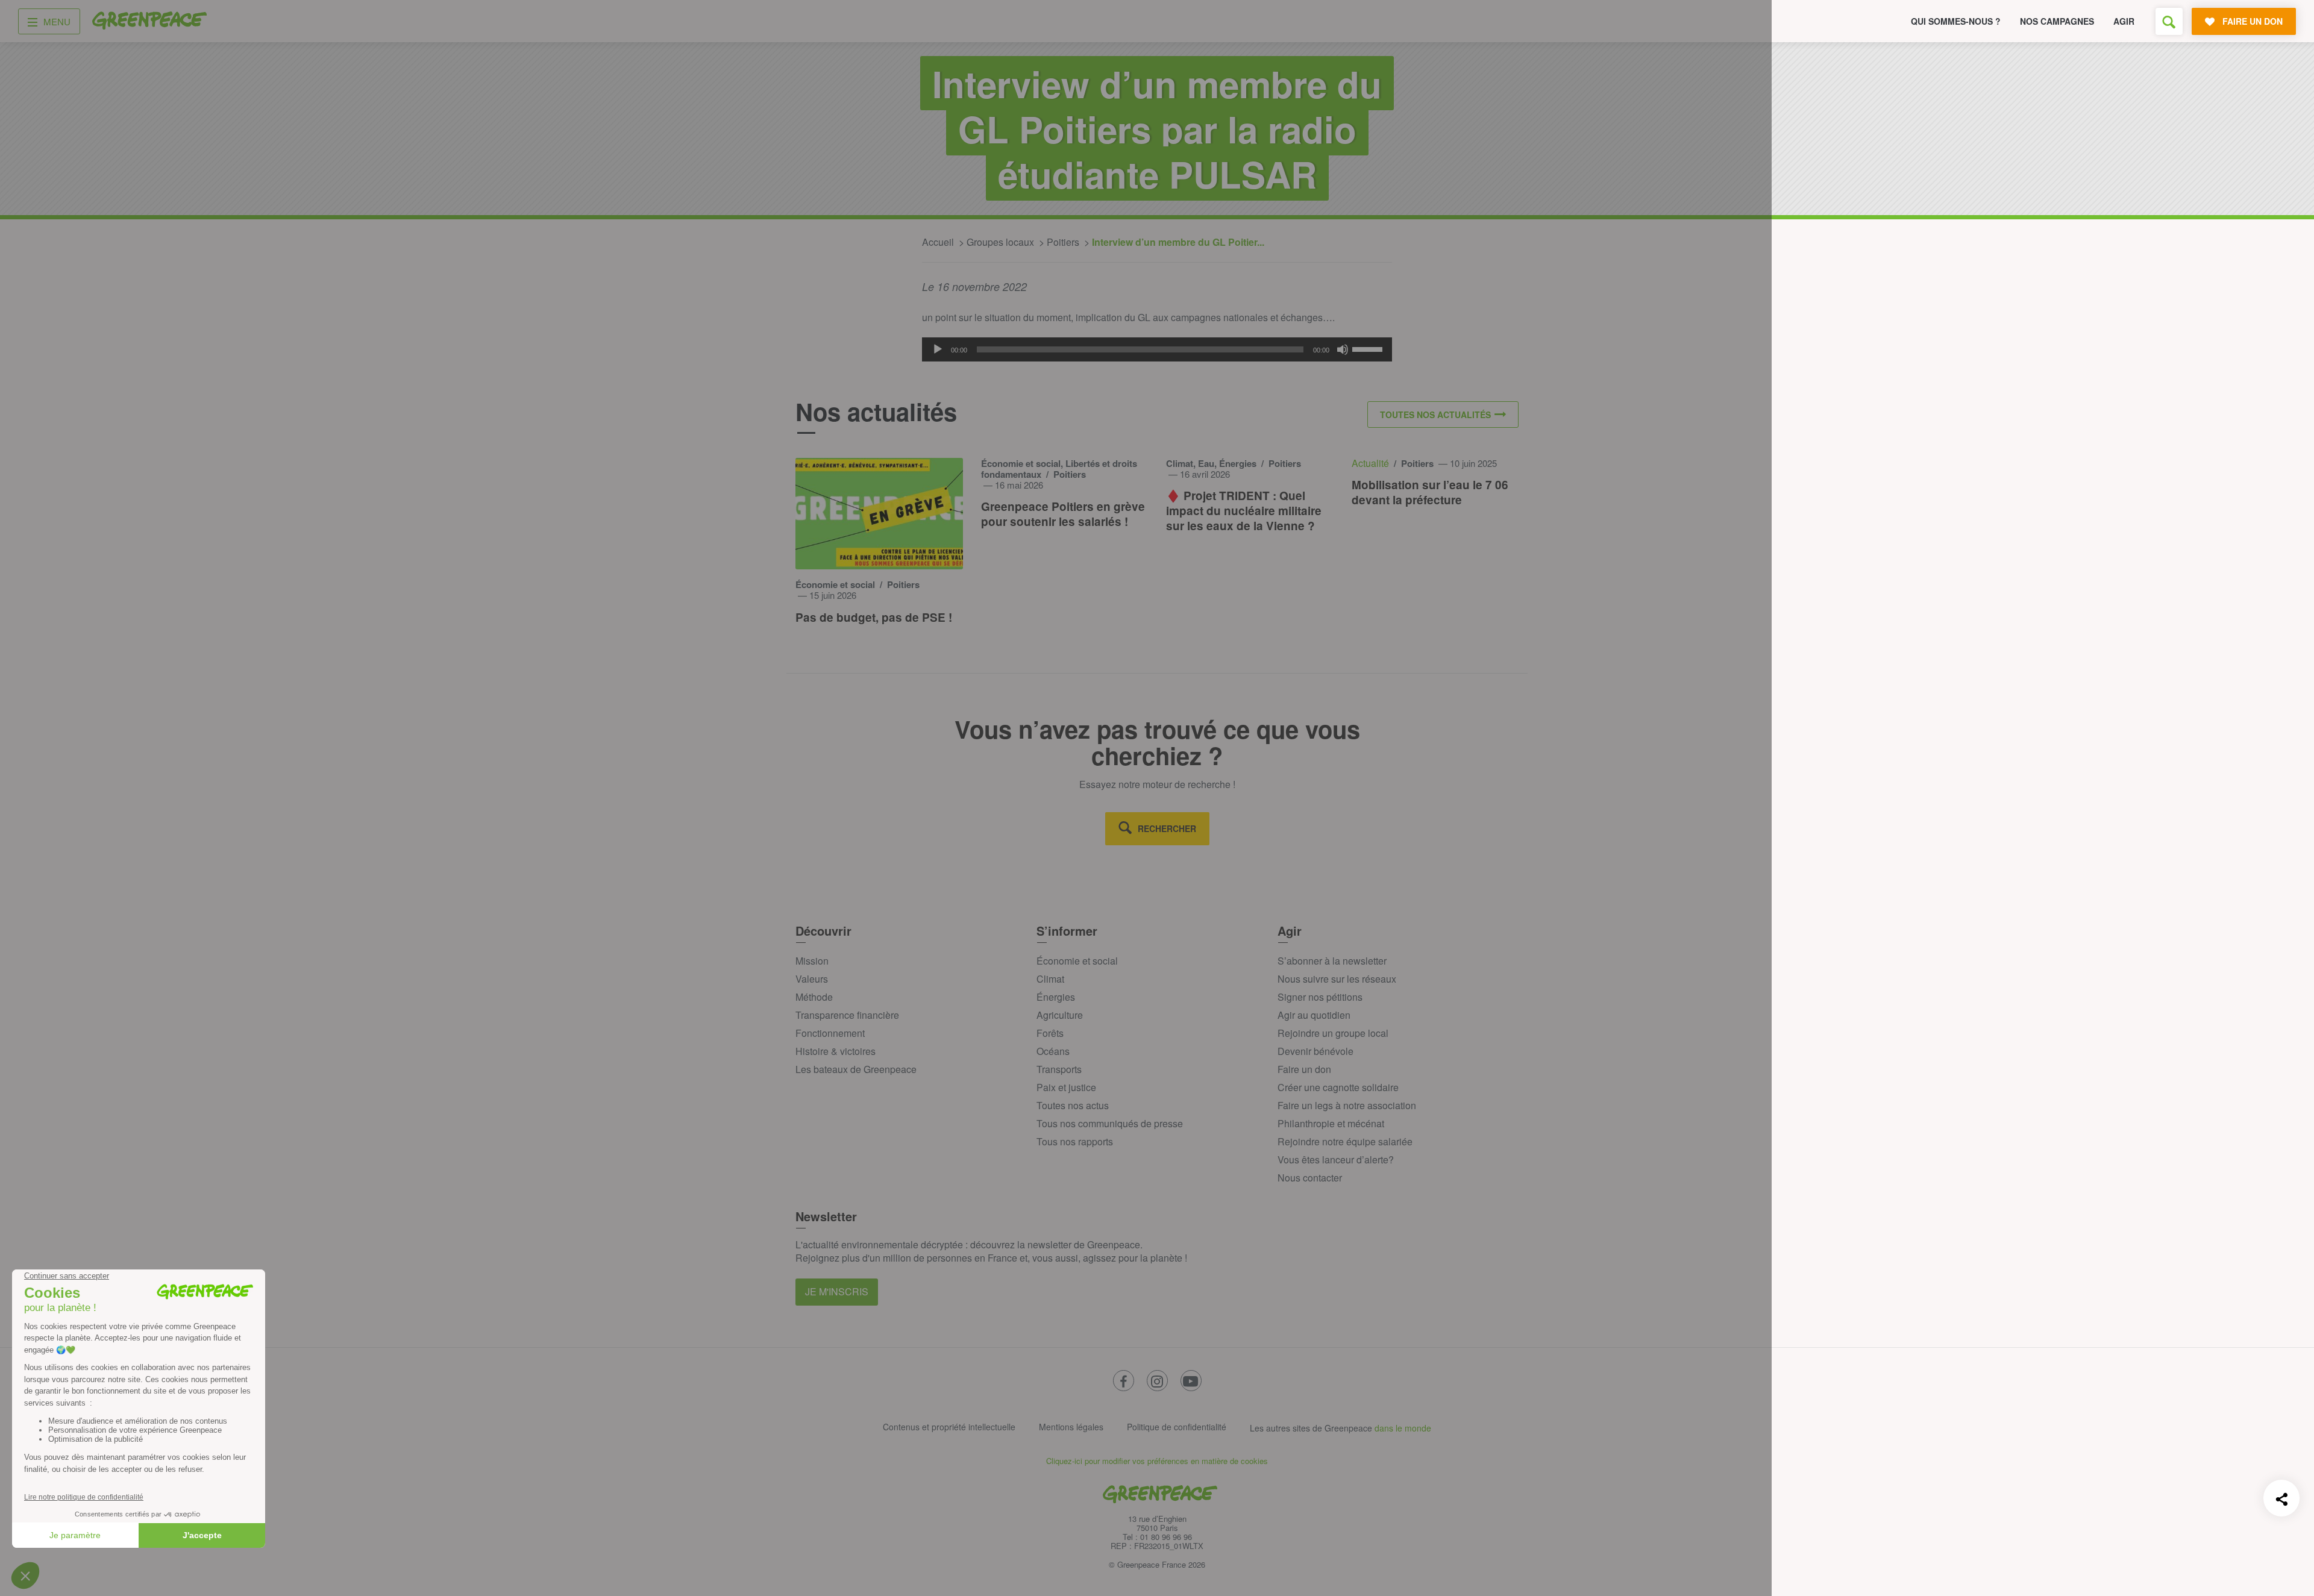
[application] (1157, 349)
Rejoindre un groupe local (1333, 1033)
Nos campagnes (2057, 21)
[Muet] (1343, 349)
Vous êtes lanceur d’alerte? (1336, 1159)
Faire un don (1304, 1069)
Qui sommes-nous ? (1956, 21)
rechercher (1167, 828)
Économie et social (1077, 961)
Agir (2124, 21)
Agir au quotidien (1314, 1015)
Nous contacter (1310, 1178)
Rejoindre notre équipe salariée (1345, 1141)
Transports (1059, 1069)
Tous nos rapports (1075, 1141)
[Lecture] (938, 349)
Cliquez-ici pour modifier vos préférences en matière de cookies (1157, 1461)
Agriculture (1060, 1015)
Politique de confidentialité (1177, 1427)
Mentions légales (1071, 1427)
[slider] (1369, 348)
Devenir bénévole (1315, 1051)
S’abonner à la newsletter (1332, 961)
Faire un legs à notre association (1347, 1105)
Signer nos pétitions (1320, 997)
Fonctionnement (830, 1033)
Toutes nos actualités (1435, 415)
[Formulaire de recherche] (2169, 21)
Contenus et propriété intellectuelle (949, 1427)
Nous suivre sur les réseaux (1337, 979)
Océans (1053, 1051)
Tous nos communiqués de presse (1110, 1123)
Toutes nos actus (1073, 1105)
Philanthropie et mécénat (1331, 1123)
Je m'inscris (837, 1291)
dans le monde (1403, 1428)
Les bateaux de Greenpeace (856, 1069)
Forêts (1050, 1033)
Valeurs (812, 979)
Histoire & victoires (836, 1051)
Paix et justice (1066, 1087)
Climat (1050, 979)
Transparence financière (847, 1015)
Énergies (1056, 997)
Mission (812, 961)
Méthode (814, 997)
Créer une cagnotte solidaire (1338, 1087)
